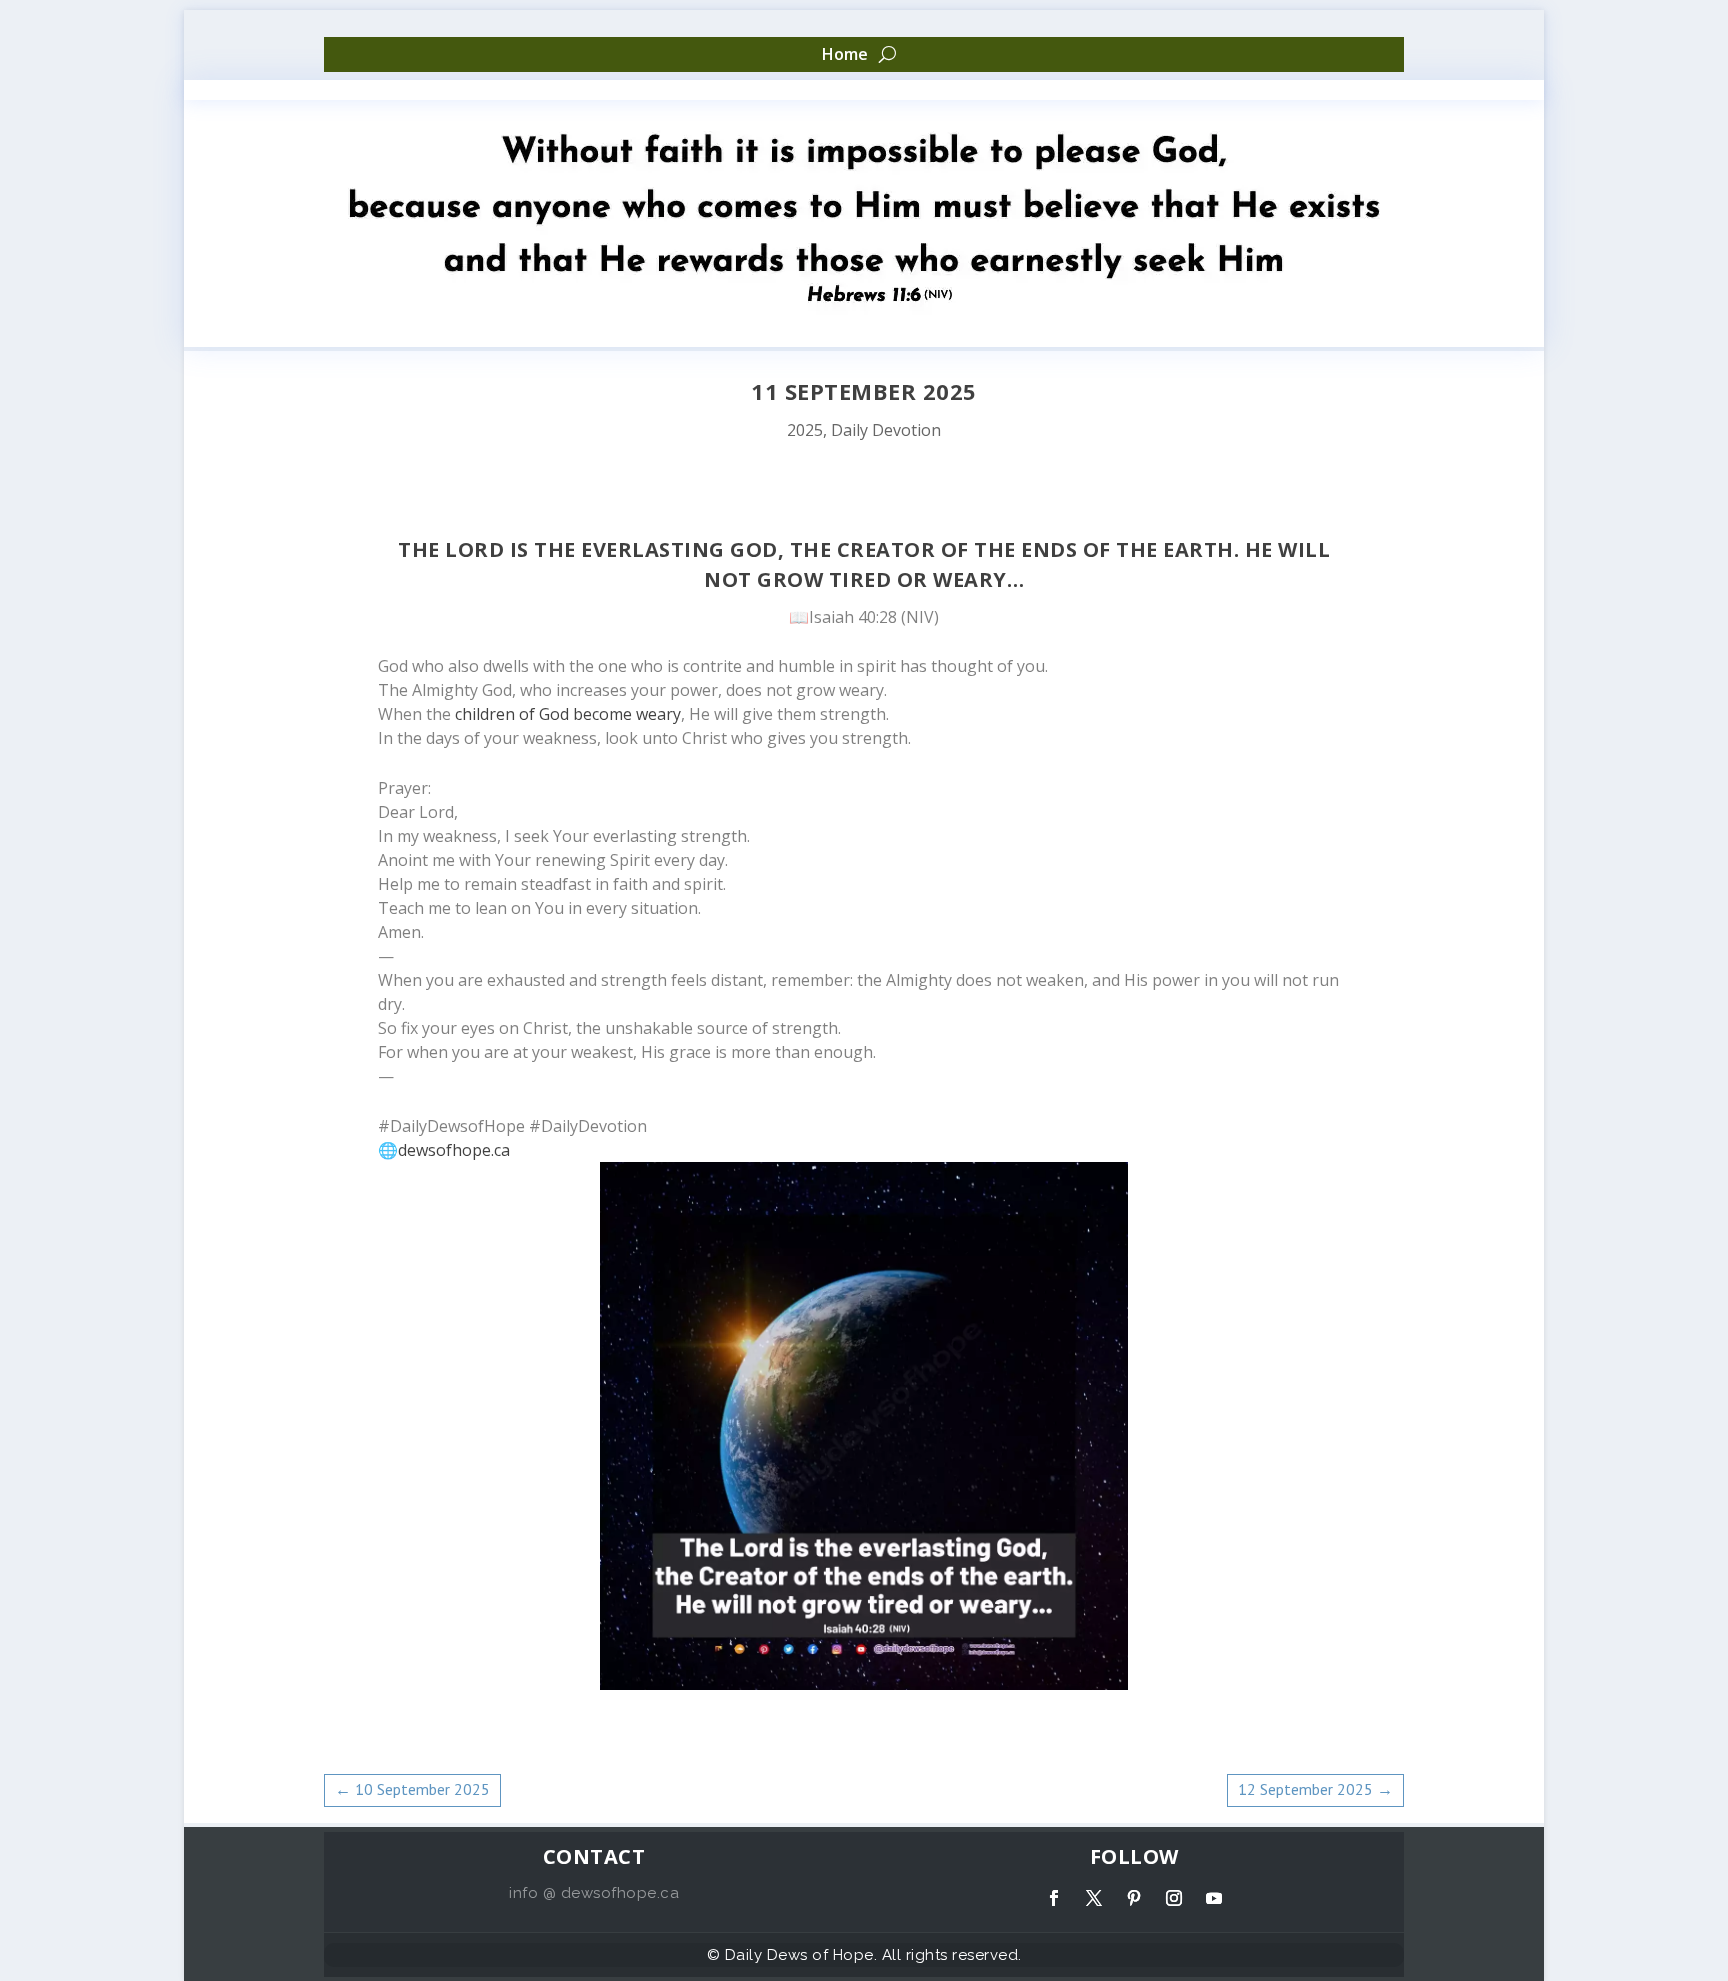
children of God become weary (568, 714)
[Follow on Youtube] (1214, 1898)
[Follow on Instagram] (1174, 1898)
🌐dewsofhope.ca (444, 1150)
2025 (805, 430)
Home (845, 55)
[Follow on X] (1094, 1898)
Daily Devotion (886, 430)
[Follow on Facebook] (1054, 1898)
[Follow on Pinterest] (1134, 1898)
